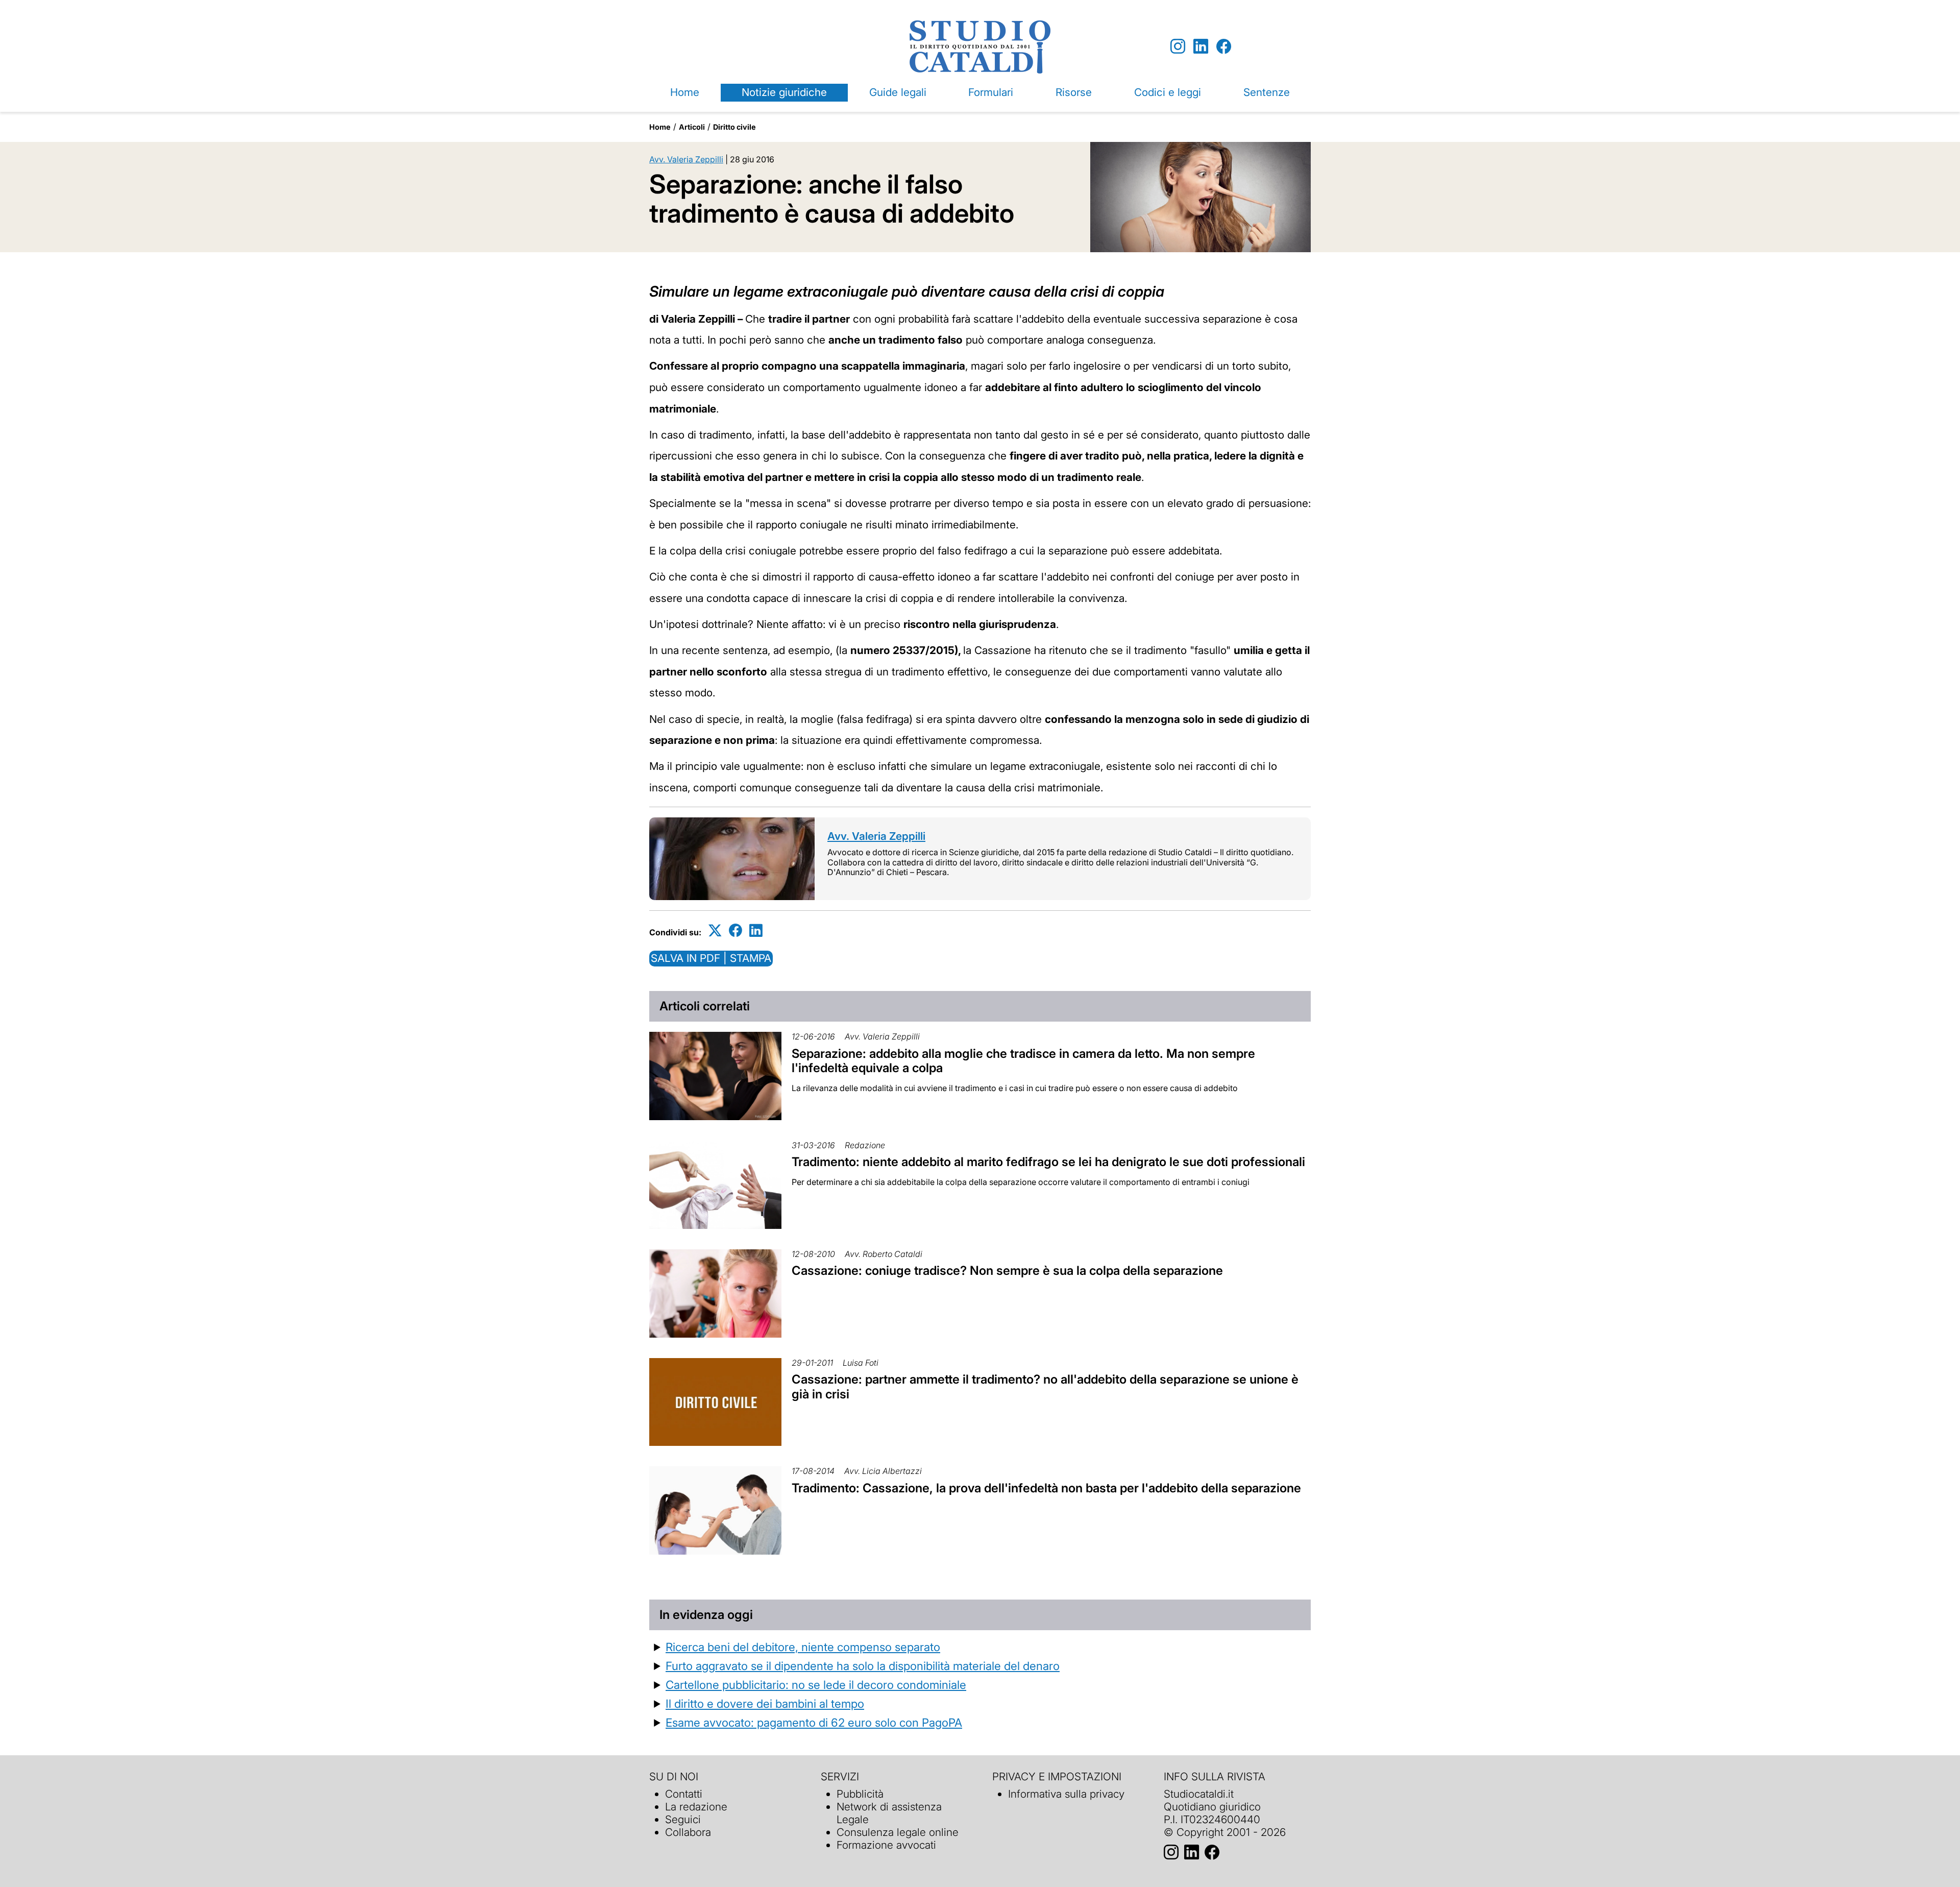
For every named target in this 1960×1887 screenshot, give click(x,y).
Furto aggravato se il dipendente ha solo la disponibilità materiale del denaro (863, 1666)
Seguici (683, 1819)
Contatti (684, 1794)
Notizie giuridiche (784, 92)
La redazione (696, 1807)
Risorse (1074, 92)
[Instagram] (1178, 47)
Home (685, 92)
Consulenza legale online (898, 1832)
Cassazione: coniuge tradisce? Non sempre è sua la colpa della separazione (1007, 1271)
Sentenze (1267, 92)
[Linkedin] (1201, 47)
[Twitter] (715, 930)
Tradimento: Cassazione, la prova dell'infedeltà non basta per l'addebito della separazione (1046, 1488)
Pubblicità (860, 1794)
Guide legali (898, 92)
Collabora (688, 1832)
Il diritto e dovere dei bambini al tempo (765, 1703)
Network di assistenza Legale (889, 1813)
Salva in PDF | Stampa (711, 958)
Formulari (991, 92)
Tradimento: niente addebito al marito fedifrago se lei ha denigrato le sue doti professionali (1048, 1162)
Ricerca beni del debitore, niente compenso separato (803, 1647)
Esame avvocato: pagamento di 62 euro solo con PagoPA (814, 1722)
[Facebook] (1224, 47)
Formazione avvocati (886, 1845)
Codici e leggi (1168, 92)
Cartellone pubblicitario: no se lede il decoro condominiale (816, 1685)
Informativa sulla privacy (1066, 1794)
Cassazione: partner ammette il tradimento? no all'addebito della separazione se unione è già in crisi (1045, 1387)
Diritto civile (734, 127)
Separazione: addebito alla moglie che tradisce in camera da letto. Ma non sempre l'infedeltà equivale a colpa (1023, 1061)
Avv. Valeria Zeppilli (686, 159)
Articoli (692, 127)
